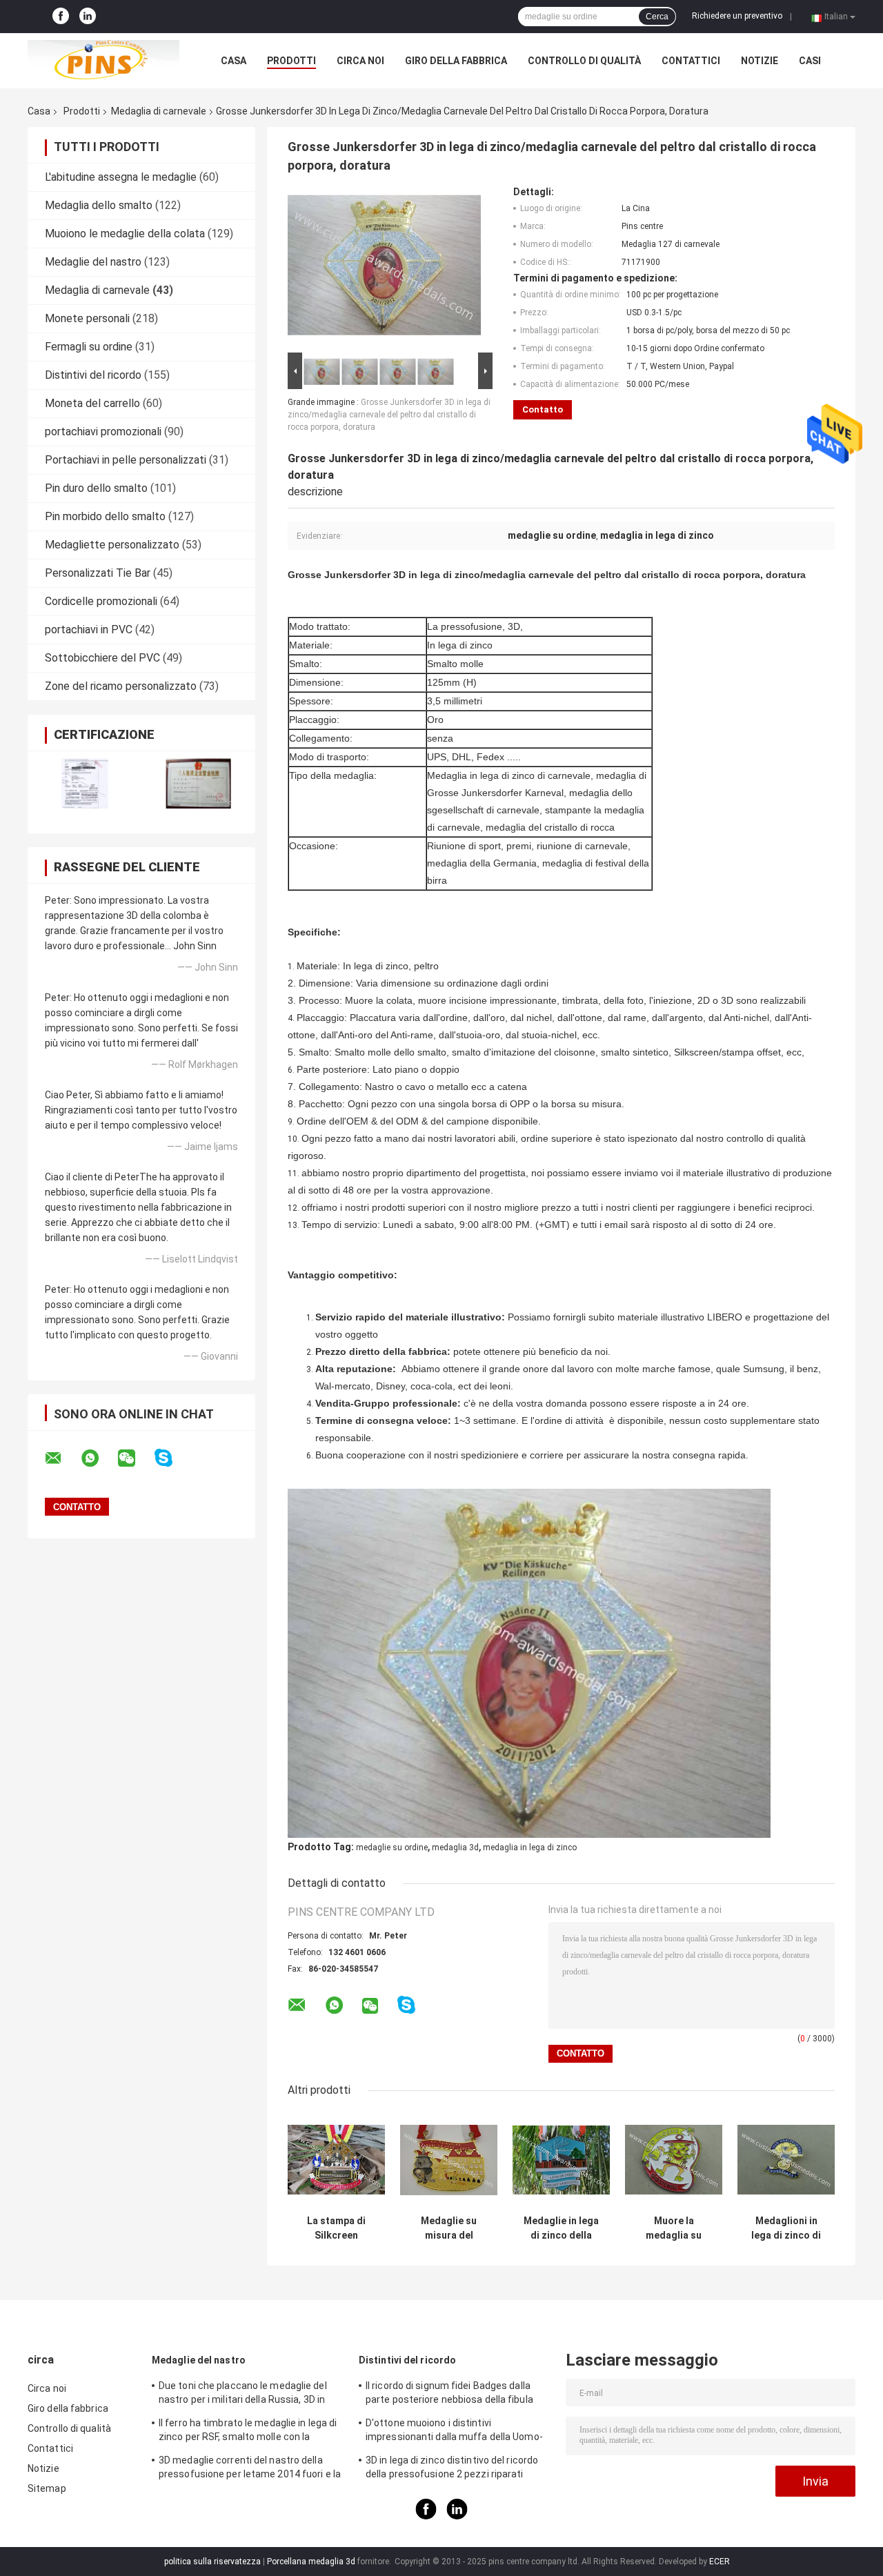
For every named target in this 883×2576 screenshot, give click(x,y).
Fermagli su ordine (89, 347)
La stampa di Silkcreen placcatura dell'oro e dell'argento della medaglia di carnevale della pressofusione (337, 2228)
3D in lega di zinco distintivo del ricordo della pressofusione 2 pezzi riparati (452, 2467)
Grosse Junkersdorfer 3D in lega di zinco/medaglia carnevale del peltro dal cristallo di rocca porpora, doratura (389, 415)
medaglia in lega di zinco (530, 1847)
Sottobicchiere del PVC (102, 658)
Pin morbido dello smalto (105, 516)
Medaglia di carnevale (159, 111)
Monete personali (87, 318)
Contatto (543, 409)
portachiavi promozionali (103, 432)
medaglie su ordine (392, 1847)
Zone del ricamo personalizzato (121, 686)
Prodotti (291, 61)
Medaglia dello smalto (99, 205)
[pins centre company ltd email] (62, 1458)
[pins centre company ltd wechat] (135, 1458)
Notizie (760, 61)
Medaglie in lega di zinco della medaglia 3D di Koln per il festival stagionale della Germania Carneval (562, 2228)
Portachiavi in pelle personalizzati (126, 460)
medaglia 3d (455, 1847)
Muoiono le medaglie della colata (125, 234)
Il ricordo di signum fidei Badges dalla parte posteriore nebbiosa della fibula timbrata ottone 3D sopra (449, 2395)
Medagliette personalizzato (112, 545)
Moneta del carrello (92, 403)
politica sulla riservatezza (212, 2562)
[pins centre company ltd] (103, 61)
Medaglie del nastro (93, 262)
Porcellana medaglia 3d (311, 2562)
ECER (720, 2562)
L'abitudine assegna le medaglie (121, 177)
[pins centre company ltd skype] (172, 1458)
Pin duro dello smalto (96, 488)
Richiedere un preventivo (737, 16)
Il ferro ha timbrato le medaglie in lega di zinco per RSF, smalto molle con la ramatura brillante (248, 2432)
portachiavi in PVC (89, 630)
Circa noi (360, 61)
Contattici (691, 61)
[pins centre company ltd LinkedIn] (88, 17)
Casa (234, 61)
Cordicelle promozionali (101, 601)
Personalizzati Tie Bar (98, 573)
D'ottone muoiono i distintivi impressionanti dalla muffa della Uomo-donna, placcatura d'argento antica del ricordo (454, 2432)
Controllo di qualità (584, 61)
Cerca (657, 17)
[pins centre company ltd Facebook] (61, 17)
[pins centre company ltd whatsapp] (99, 1458)
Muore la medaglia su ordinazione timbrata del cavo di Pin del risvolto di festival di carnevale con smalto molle (674, 2228)
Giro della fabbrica (456, 61)
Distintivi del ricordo (93, 375)
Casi (810, 61)
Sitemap (47, 2488)
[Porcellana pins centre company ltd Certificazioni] (85, 783)
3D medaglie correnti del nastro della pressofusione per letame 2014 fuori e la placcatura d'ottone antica (250, 2469)
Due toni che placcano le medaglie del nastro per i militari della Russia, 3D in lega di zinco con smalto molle (243, 2395)
